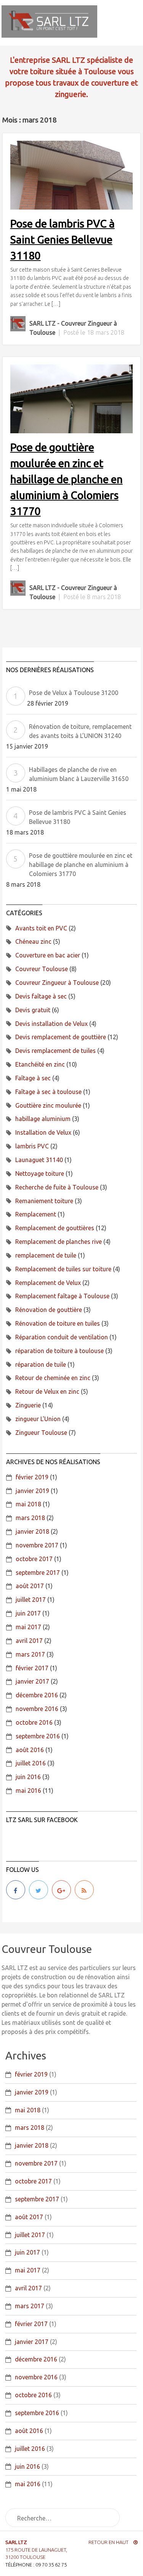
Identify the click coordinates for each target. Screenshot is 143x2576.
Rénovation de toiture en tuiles (58, 1323)
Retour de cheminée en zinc (53, 1378)
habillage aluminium (43, 1119)
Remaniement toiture (44, 1201)
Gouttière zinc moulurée (48, 1105)
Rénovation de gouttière (49, 1310)
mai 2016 (28, 1790)
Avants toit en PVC (41, 928)
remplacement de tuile (46, 1255)
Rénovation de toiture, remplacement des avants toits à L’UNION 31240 (80, 731)
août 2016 (30, 1750)
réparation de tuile (41, 1364)
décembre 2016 (37, 1695)
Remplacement (36, 1214)
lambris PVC (32, 1146)
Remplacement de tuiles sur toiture (63, 1269)
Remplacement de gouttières (55, 1228)
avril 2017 (29, 1641)
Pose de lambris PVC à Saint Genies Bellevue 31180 (63, 239)
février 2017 (32, 1668)
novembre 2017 (37, 1545)
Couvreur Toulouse (42, 969)
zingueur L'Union (38, 1419)
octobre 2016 (34, 1722)
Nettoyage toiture (40, 1174)
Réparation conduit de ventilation (62, 1337)
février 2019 (32, 1477)
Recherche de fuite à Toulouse (57, 1187)
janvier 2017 (32, 1681)
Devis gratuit (33, 1010)
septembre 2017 (38, 1573)
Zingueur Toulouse (41, 1433)
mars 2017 (30, 1654)
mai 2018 (28, 1504)
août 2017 (30, 1586)
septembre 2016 (38, 1736)
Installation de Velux (43, 1132)
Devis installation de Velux (51, 1024)
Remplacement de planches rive (59, 1242)
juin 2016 (28, 1777)
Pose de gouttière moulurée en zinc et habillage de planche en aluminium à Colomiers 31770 (67, 479)
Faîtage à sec (33, 1078)
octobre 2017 (34, 1559)
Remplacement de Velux (48, 1283)
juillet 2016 (31, 1763)
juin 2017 (28, 1613)
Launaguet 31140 (39, 1160)
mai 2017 (28, 1627)
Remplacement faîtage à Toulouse (62, 1296)
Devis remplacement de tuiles (55, 1051)
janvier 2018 (32, 1531)
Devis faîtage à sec (41, 996)
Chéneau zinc (33, 941)
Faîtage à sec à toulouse (48, 1092)
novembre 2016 (37, 1709)
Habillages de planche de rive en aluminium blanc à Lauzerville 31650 (79, 774)
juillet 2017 (31, 1600)
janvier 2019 (32, 1491)
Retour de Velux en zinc (47, 1391)
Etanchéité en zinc (40, 1064)
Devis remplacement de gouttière (61, 1037)
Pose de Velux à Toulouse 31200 (74, 693)
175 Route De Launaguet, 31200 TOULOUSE (36, 2550)
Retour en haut (109, 2542)
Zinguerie (28, 1405)
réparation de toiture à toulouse (59, 1351)
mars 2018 (30, 1518)
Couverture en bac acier (48, 955)
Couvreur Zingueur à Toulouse (57, 983)
